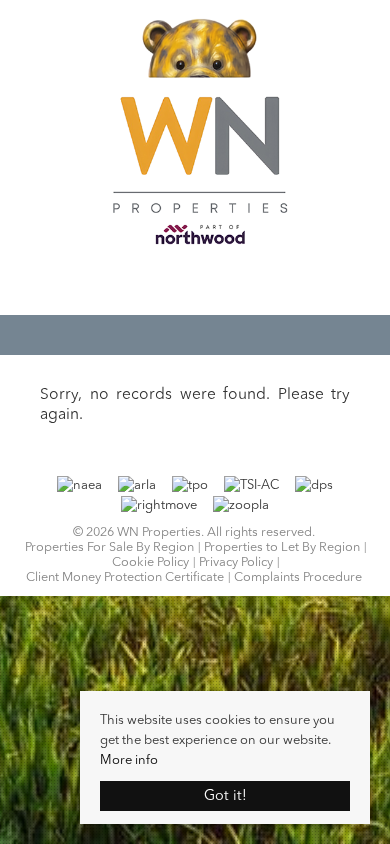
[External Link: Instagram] (205, 284)
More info (129, 760)
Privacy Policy (236, 562)
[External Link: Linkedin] (215, 284)
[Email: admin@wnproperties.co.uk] (185, 283)
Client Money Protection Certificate (125, 577)
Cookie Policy (150, 562)
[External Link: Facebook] (195, 284)
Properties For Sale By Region (109, 547)
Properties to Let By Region (282, 547)
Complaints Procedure (298, 577)
